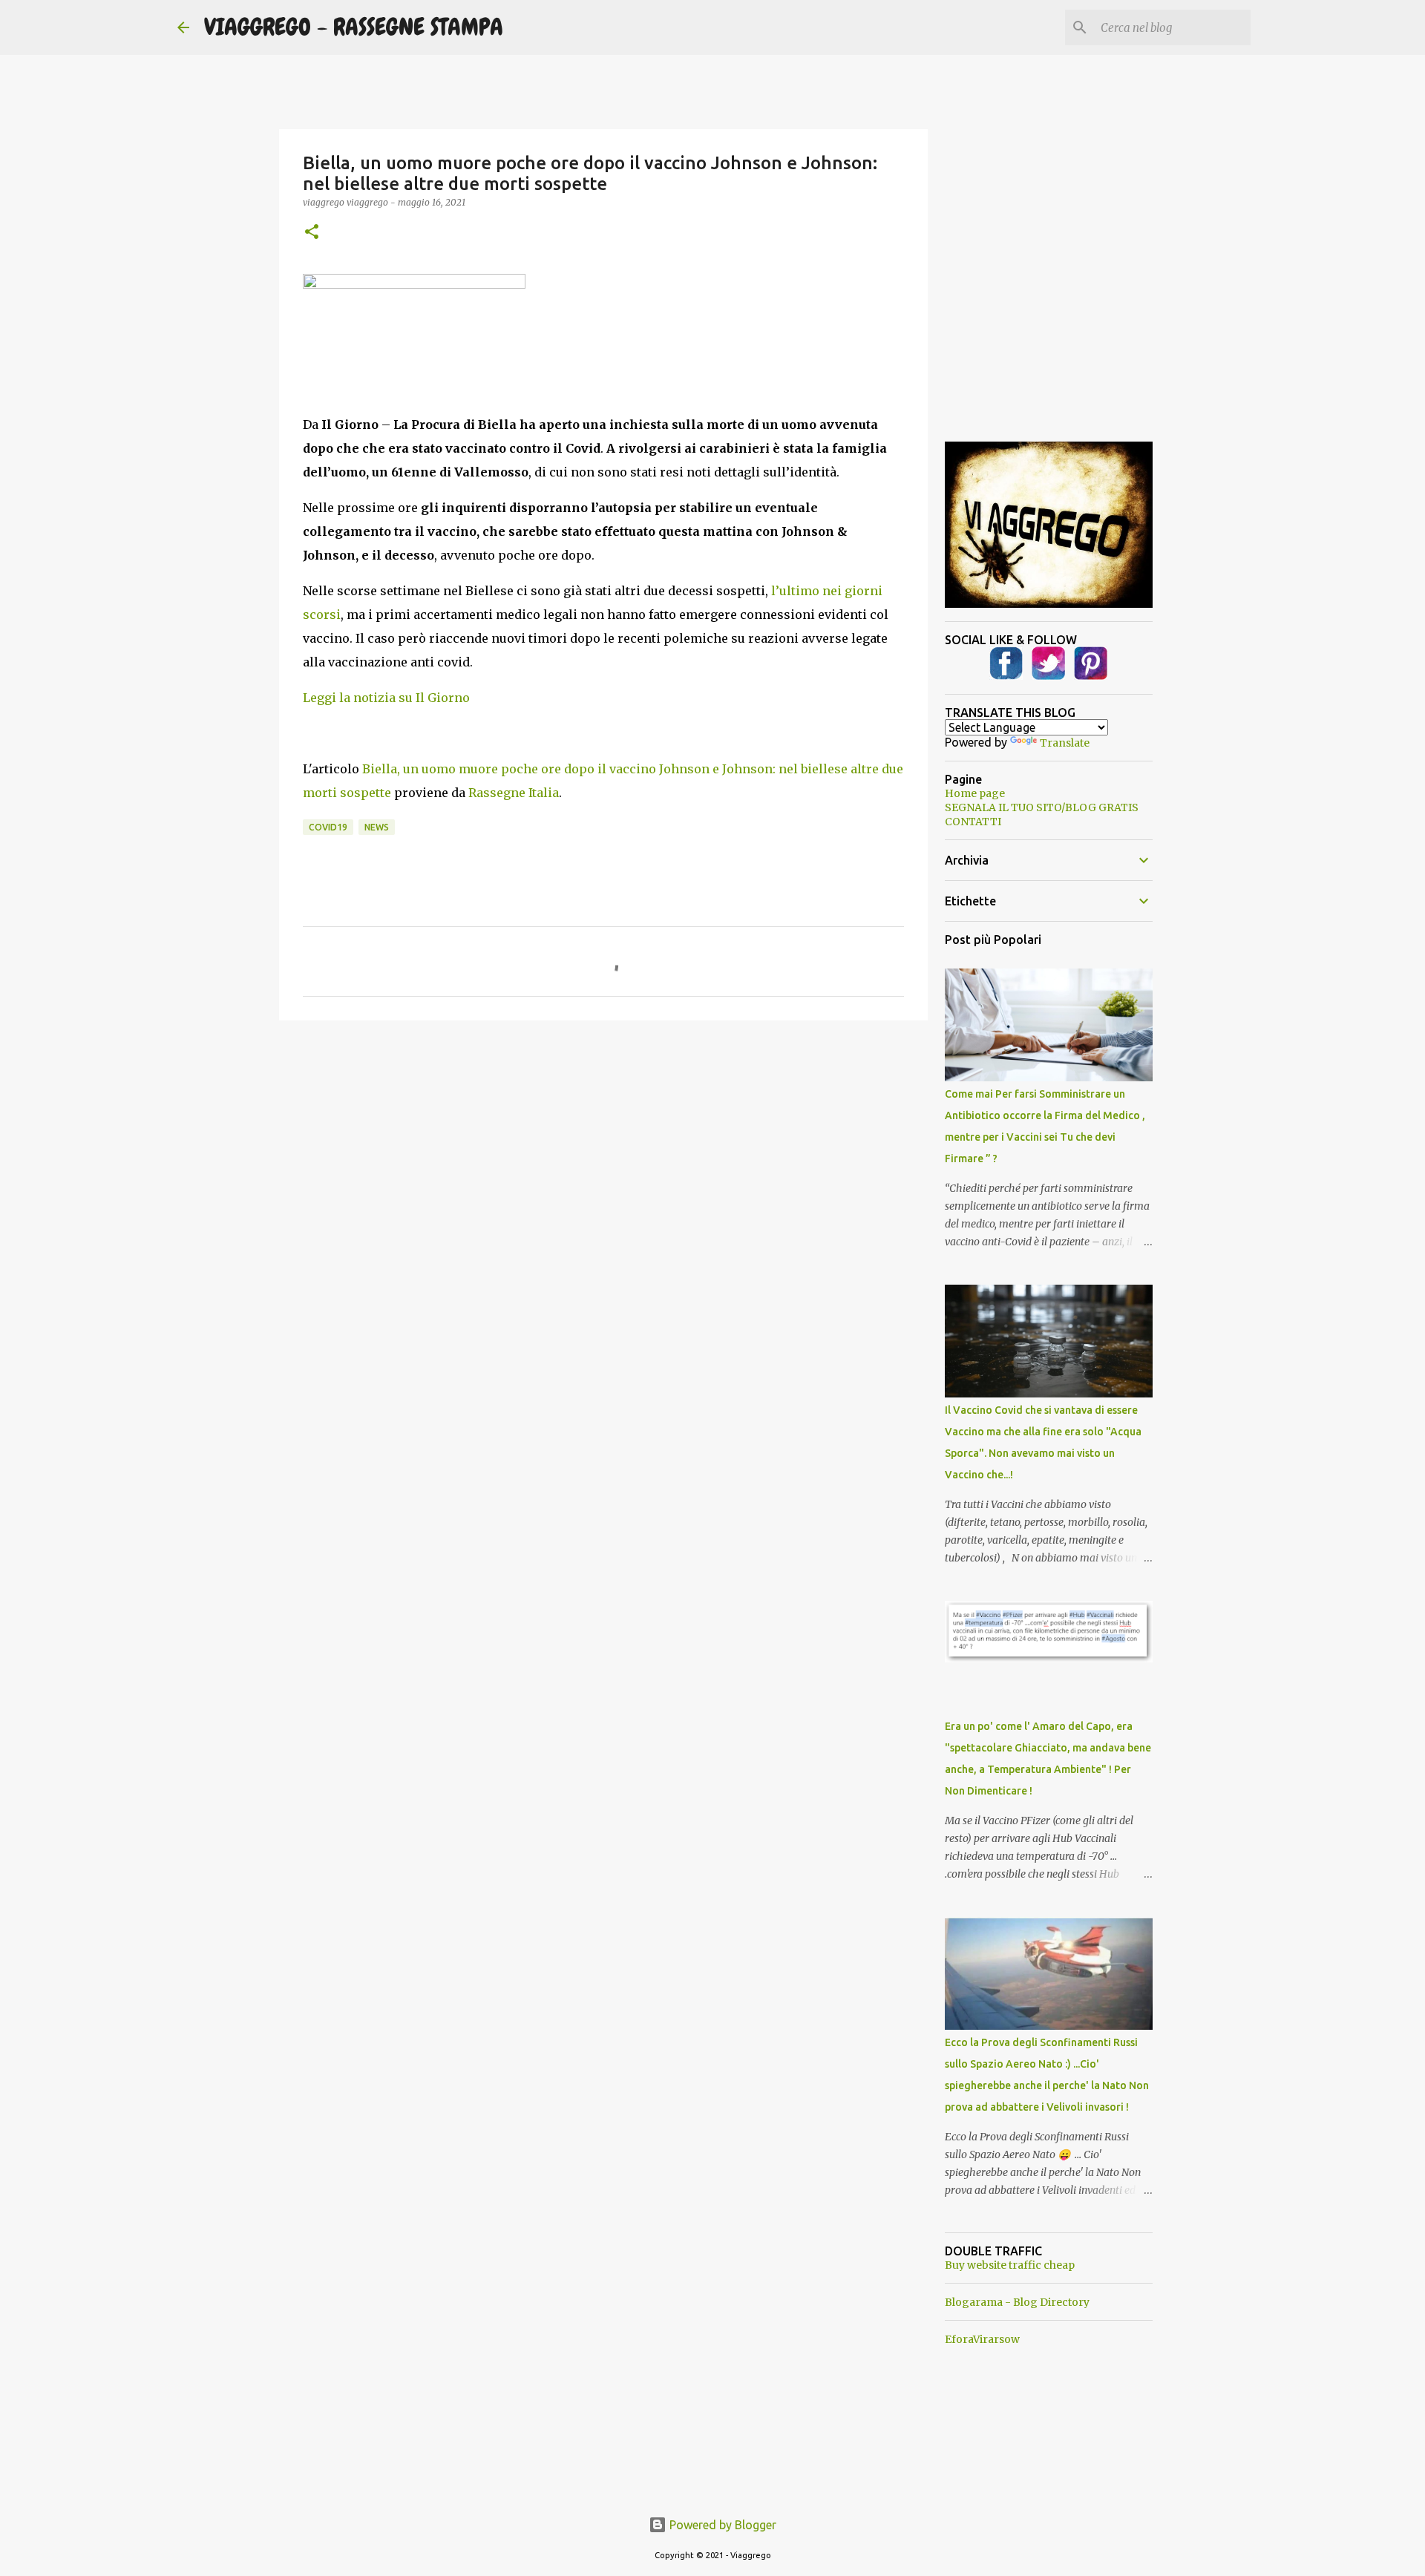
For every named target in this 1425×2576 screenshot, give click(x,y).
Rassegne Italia (514, 793)
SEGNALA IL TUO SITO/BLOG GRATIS (1042, 807)
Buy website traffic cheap (1010, 2265)
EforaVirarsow (982, 2339)
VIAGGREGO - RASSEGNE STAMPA (354, 27)
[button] (312, 233)
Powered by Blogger (721, 2525)
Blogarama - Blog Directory (1017, 2302)
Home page (975, 793)
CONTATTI (973, 822)
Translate (1065, 743)
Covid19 (328, 827)
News (377, 827)
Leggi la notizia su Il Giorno (386, 698)
